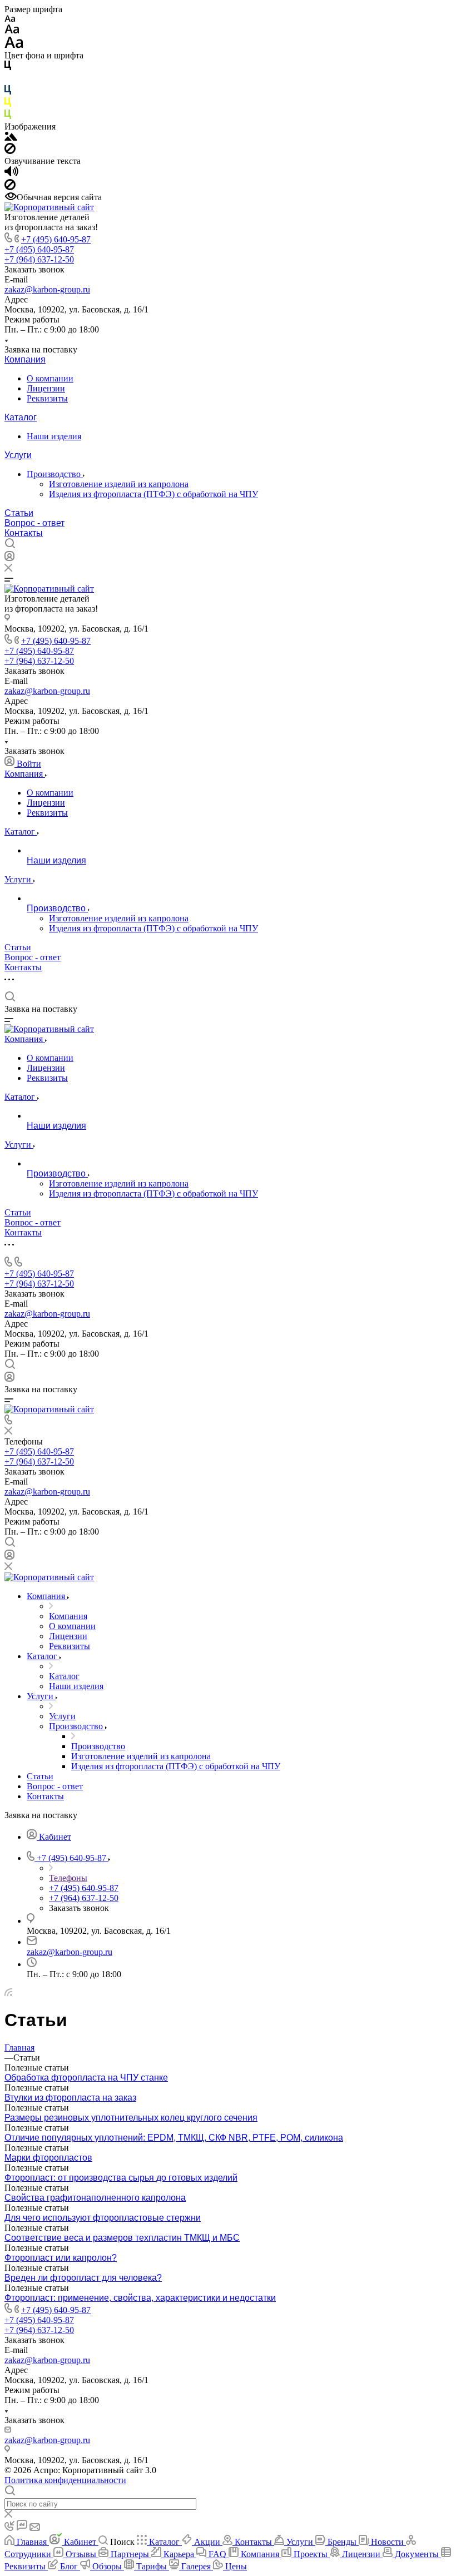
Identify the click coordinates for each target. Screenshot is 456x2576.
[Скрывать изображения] (10, 151)
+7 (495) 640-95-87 (56, 239)
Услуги (18, 455)
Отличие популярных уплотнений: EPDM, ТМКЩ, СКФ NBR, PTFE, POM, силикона (174, 2138)
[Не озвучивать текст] (10, 187)
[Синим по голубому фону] (8, 92)
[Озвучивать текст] (11, 174)
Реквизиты (47, 398)
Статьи (19, 513)
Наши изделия (54, 436)
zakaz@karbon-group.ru (47, 289)
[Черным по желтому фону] (8, 104)
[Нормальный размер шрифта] (12, 31)
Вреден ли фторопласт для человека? (83, 2278)
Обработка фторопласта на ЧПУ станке (86, 2078)
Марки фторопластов (48, 2158)
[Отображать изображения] (11, 138)
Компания (25, 359)
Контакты (24, 533)
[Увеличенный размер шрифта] (14, 45)
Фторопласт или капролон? (61, 2258)
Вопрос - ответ (34, 523)
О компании (50, 378)
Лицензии (46, 388)
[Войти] (9, 559)
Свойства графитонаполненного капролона (95, 2198)
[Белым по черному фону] (8, 80)
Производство (55, 474)
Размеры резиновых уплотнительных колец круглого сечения (131, 2118)
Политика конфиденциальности (65, 2480)
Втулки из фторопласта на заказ (70, 2098)
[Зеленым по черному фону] (8, 116)
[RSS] (8, 1993)
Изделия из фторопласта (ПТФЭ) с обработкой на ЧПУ (153, 494)
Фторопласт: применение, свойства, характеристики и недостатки (140, 2298)
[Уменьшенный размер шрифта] (10, 19)
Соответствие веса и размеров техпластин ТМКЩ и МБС (122, 2238)
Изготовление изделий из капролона (119, 484)
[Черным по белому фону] (8, 68)
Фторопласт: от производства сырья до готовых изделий (121, 2178)
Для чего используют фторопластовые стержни (103, 2218)
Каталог (21, 417)
